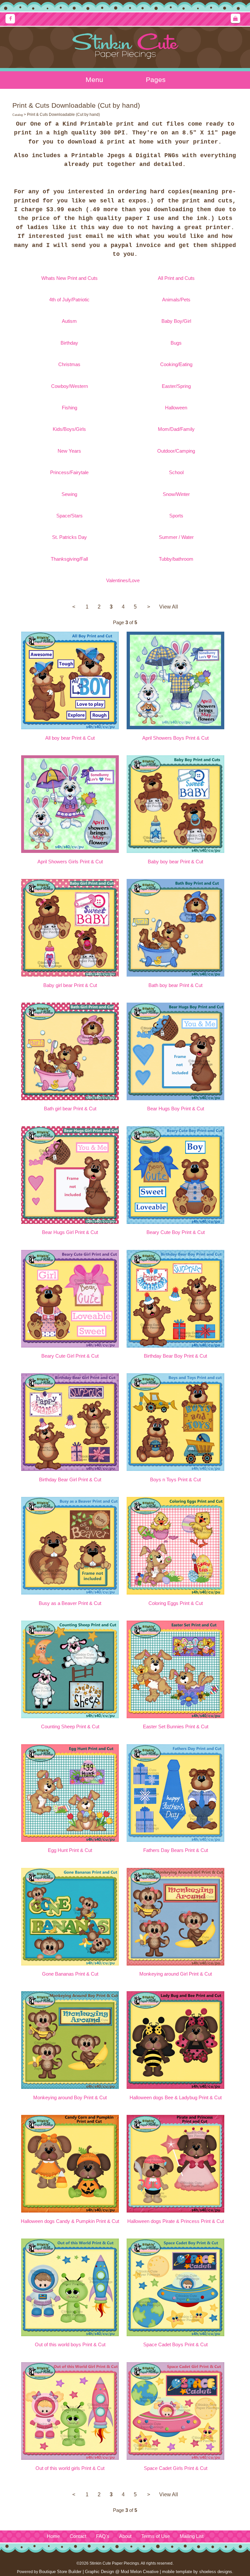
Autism (69, 321)
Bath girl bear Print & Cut (70, 1109)
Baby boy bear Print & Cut (175, 862)
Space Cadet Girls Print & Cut (176, 2468)
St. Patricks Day (69, 537)
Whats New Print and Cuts (69, 278)
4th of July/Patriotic (69, 300)
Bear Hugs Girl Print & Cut (70, 1232)
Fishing (69, 408)
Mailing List (192, 2536)
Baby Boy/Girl (176, 321)
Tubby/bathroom (176, 559)
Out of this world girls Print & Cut (70, 2468)
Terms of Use (156, 2536)
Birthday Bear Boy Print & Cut (175, 1356)
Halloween (176, 408)
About (125, 2536)
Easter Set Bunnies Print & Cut (176, 1727)
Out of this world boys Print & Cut (70, 2345)
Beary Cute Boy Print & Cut (176, 1232)
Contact (78, 2536)
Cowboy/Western (69, 386)
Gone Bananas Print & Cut (70, 1974)
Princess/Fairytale (69, 473)
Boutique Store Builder (60, 2572)
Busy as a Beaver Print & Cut (70, 1603)
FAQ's (103, 2536)
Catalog (18, 115)
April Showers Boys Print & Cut (175, 738)
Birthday (69, 343)
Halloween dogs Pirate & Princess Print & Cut (176, 2221)
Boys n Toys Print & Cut (175, 1480)
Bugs (176, 343)
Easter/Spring (176, 386)
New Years (69, 451)
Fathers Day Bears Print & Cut (176, 1850)
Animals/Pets (176, 300)
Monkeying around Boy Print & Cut (70, 2098)
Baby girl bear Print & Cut (70, 985)
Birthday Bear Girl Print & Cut (70, 1480)
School (176, 473)
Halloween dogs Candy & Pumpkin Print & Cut (70, 2221)
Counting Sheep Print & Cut (70, 1727)
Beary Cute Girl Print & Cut (70, 1356)
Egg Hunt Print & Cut (70, 1850)
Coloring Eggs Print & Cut (176, 1603)
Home (53, 2536)
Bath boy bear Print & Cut (175, 985)
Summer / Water (176, 537)
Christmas (69, 364)
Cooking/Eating (176, 364)
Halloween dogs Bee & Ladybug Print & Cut (176, 2098)
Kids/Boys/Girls (69, 429)
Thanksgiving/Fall (69, 559)
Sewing (69, 494)
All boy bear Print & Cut (70, 738)
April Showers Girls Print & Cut (70, 862)
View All (169, 607)
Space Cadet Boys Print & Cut (175, 2345)
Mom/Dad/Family (176, 429)
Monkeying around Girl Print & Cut (176, 1974)
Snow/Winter (176, 494)
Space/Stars (69, 516)
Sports (176, 516)
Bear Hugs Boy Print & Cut (176, 1109)
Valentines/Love (123, 581)
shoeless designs (216, 2572)
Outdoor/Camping (176, 451)
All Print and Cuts (176, 278)
